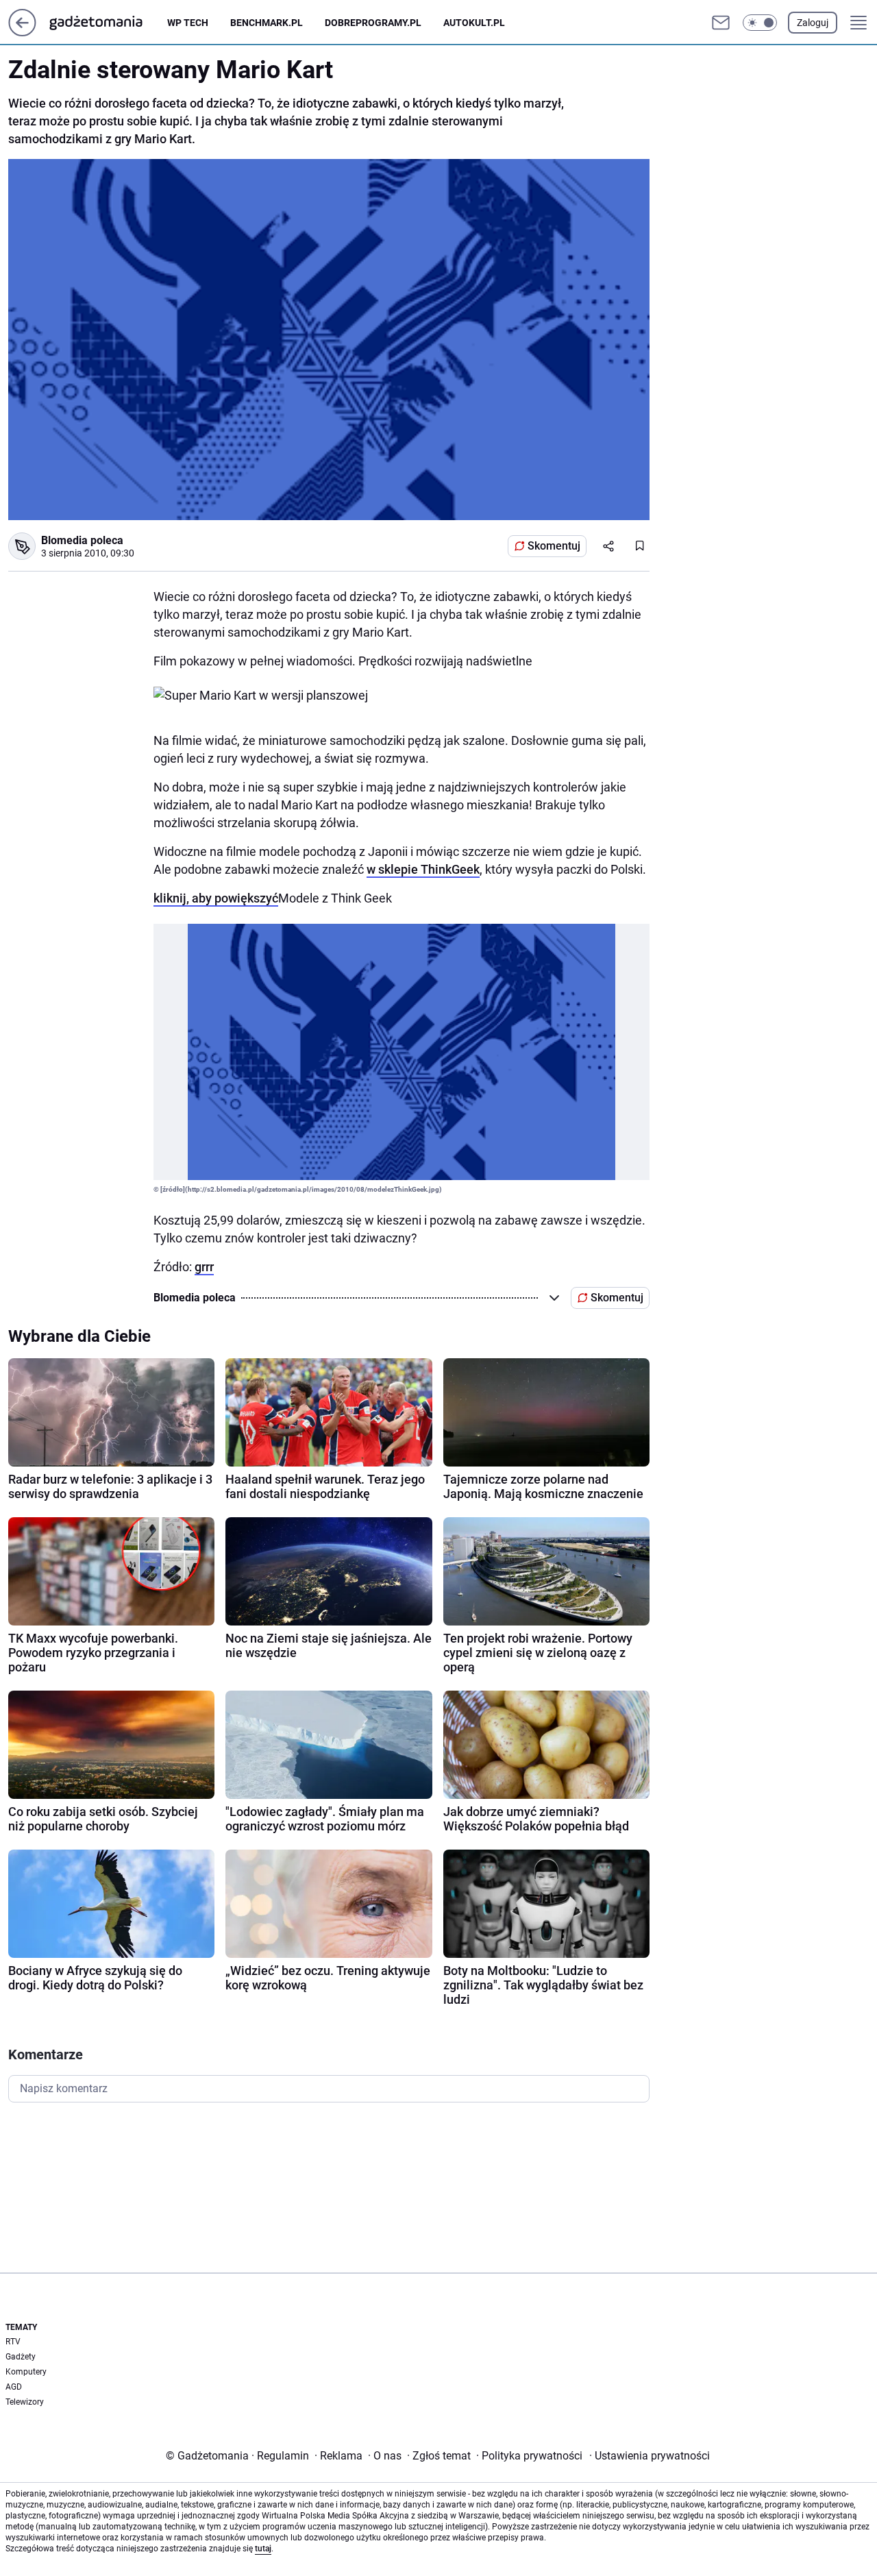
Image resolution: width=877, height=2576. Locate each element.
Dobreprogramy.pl (373, 23)
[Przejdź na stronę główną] (22, 33)
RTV (13, 2342)
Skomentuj (554, 546)
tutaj (263, 2549)
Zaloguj (813, 23)
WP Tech (188, 23)
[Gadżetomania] (107, 23)
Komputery (26, 2372)
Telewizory (25, 2402)
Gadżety (21, 2357)
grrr (204, 1267)
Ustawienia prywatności (650, 2456)
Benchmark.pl (267, 23)
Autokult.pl (474, 23)
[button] (760, 23)
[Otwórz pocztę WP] (721, 23)
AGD (14, 2387)
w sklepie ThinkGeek (423, 869)
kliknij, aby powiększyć (216, 898)
